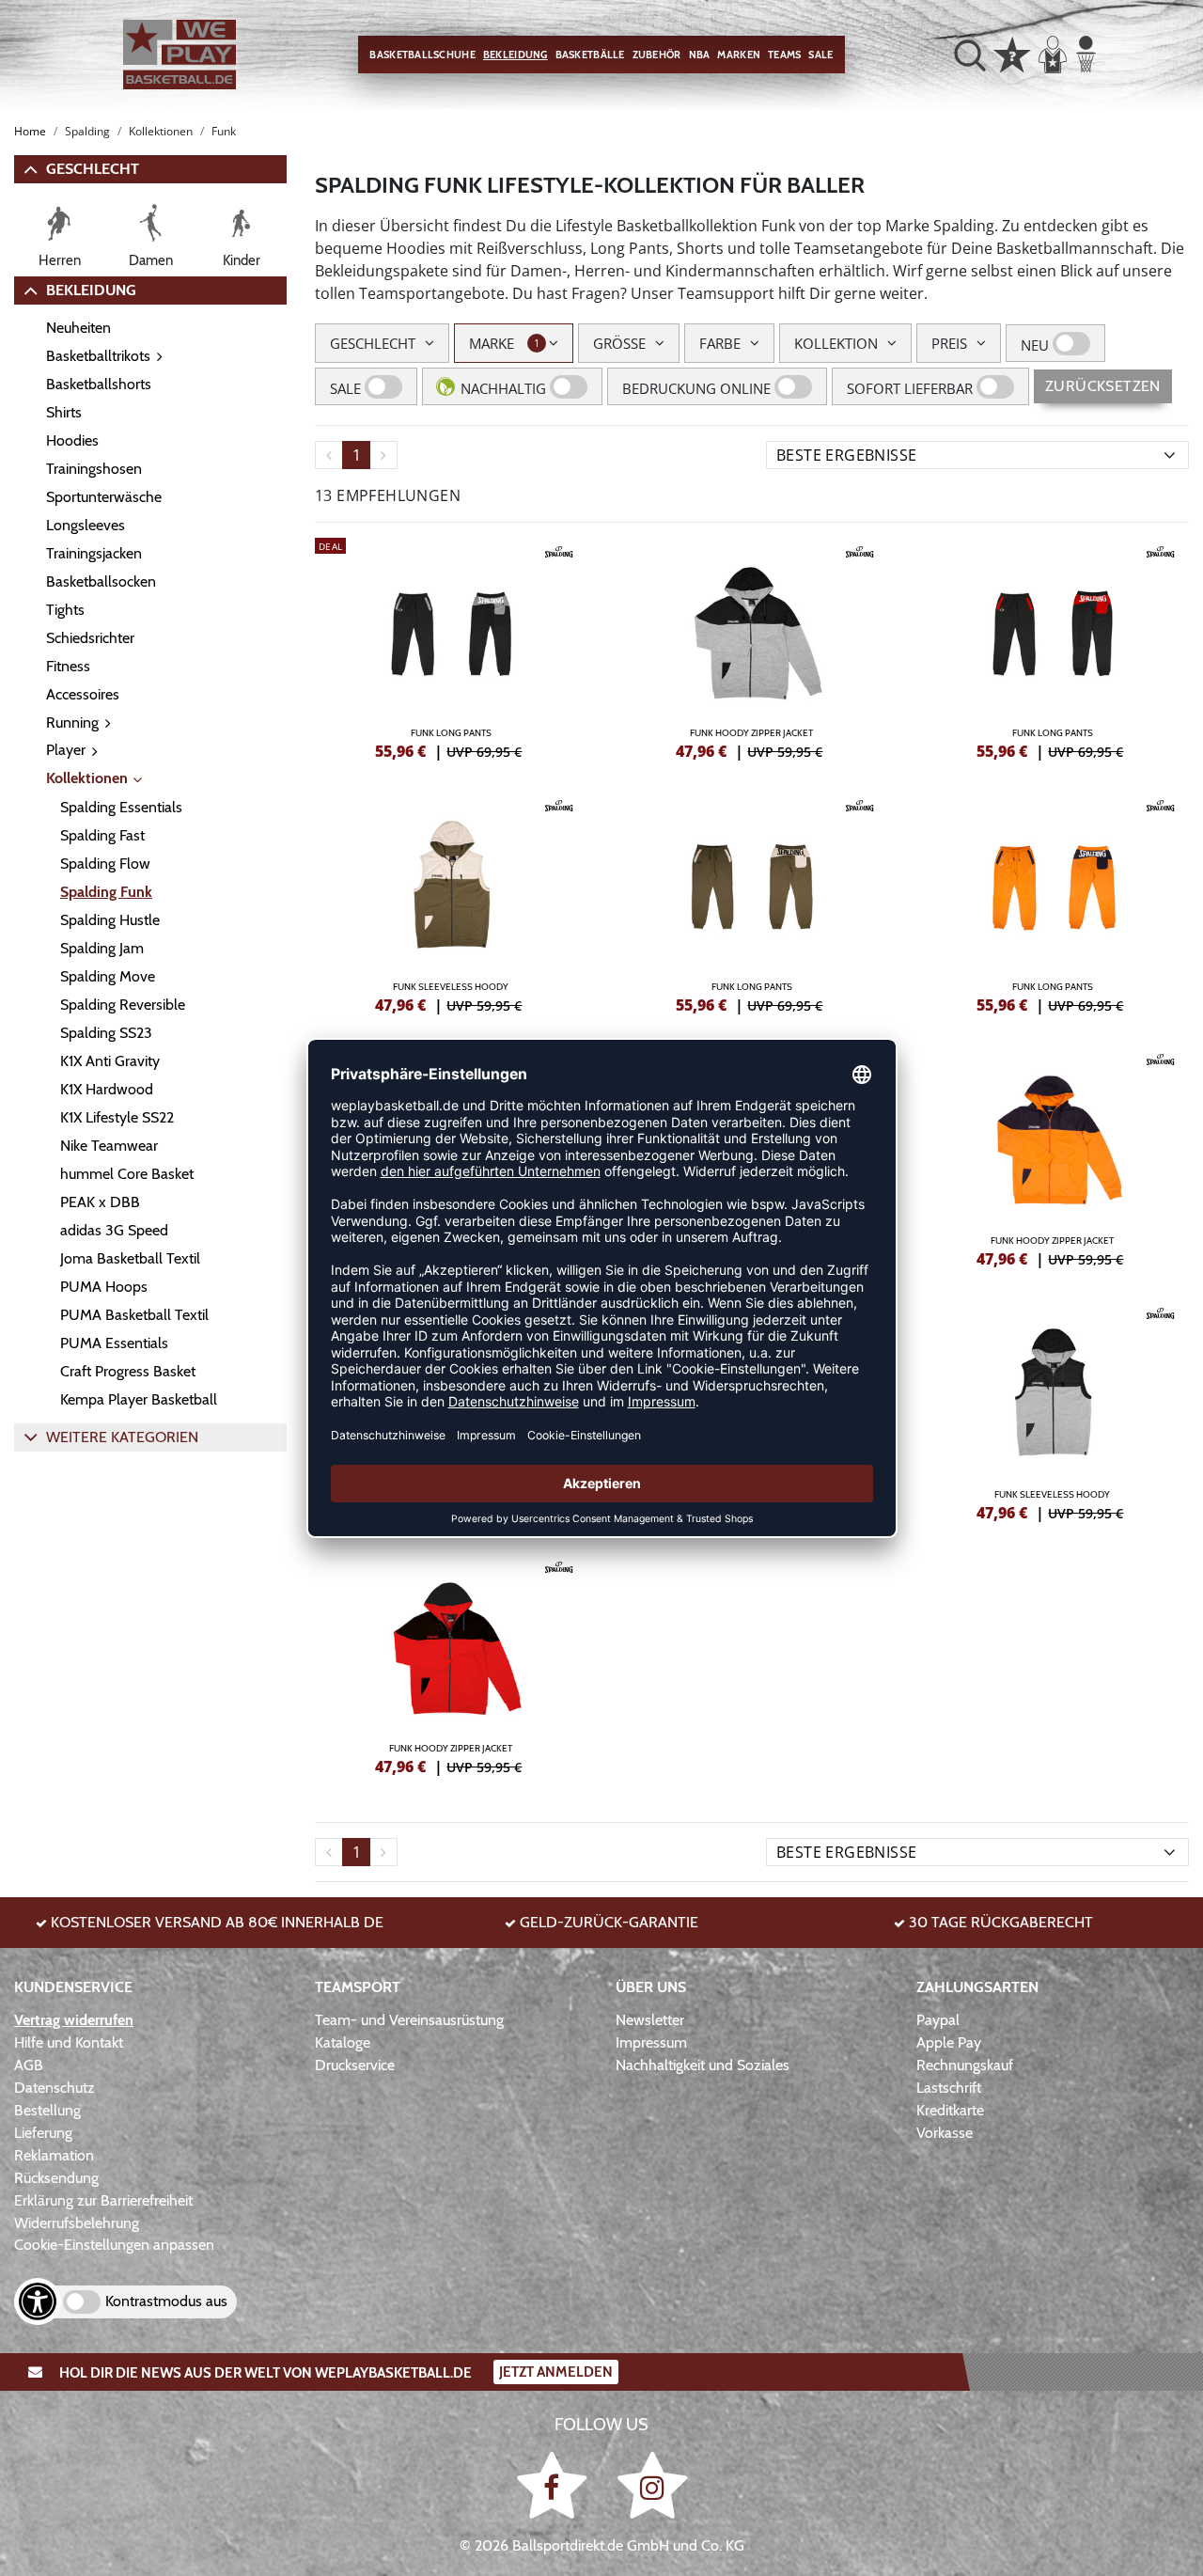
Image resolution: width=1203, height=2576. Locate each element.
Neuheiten (78, 328)
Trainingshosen (94, 469)
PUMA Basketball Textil (134, 1315)
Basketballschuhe (422, 55)
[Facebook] (555, 2484)
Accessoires (83, 694)
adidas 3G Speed (114, 1230)
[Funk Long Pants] (451, 646)
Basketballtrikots (98, 356)
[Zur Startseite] (180, 55)
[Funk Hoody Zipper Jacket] (752, 646)
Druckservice (355, 2065)
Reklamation (54, 2155)
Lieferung (43, 2133)
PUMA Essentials (114, 1343)
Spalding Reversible (123, 1005)
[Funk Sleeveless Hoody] (451, 900)
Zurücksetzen (1103, 386)
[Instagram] (652, 2484)
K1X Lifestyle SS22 (117, 1117)
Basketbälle (590, 55)
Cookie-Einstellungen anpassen (114, 2245)
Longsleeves (86, 525)
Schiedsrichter (90, 638)
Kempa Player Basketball (139, 1399)
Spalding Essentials (121, 807)
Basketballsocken (101, 581)
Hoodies (72, 440)
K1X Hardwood (107, 1089)
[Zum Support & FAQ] (1012, 53)
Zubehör (657, 55)
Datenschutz (55, 2088)
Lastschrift (949, 2088)
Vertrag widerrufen (74, 2020)
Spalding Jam (102, 948)
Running (72, 723)
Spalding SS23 (106, 1033)
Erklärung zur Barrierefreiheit (103, 2200)
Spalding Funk (106, 892)
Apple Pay (949, 2042)
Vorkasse (945, 2133)
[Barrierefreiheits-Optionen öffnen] (38, 2301)
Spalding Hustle (110, 920)
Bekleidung (516, 55)
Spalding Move (108, 976)
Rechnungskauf (965, 2065)
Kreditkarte (950, 2110)
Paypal (938, 2020)
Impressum (651, 2042)
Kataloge (343, 2042)
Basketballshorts (99, 384)
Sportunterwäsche (104, 497)
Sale (820, 55)
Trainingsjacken (94, 553)
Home (30, 131)
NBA (700, 55)
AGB (29, 2065)
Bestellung (47, 2110)
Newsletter (650, 2020)
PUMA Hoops (104, 1287)
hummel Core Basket (127, 1174)
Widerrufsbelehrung (77, 2223)
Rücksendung (56, 2178)
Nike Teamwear (109, 1146)
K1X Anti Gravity (110, 1061)
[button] (970, 55)
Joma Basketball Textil (130, 1258)
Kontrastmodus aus (166, 2301)
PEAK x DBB (100, 1202)
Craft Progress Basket (128, 1371)
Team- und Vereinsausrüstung (409, 2020)
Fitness (68, 666)
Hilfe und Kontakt (69, 2042)
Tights (65, 610)
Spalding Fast (102, 835)
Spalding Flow (105, 864)
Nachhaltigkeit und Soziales (703, 2065)
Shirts (64, 412)
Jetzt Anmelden (556, 2372)
